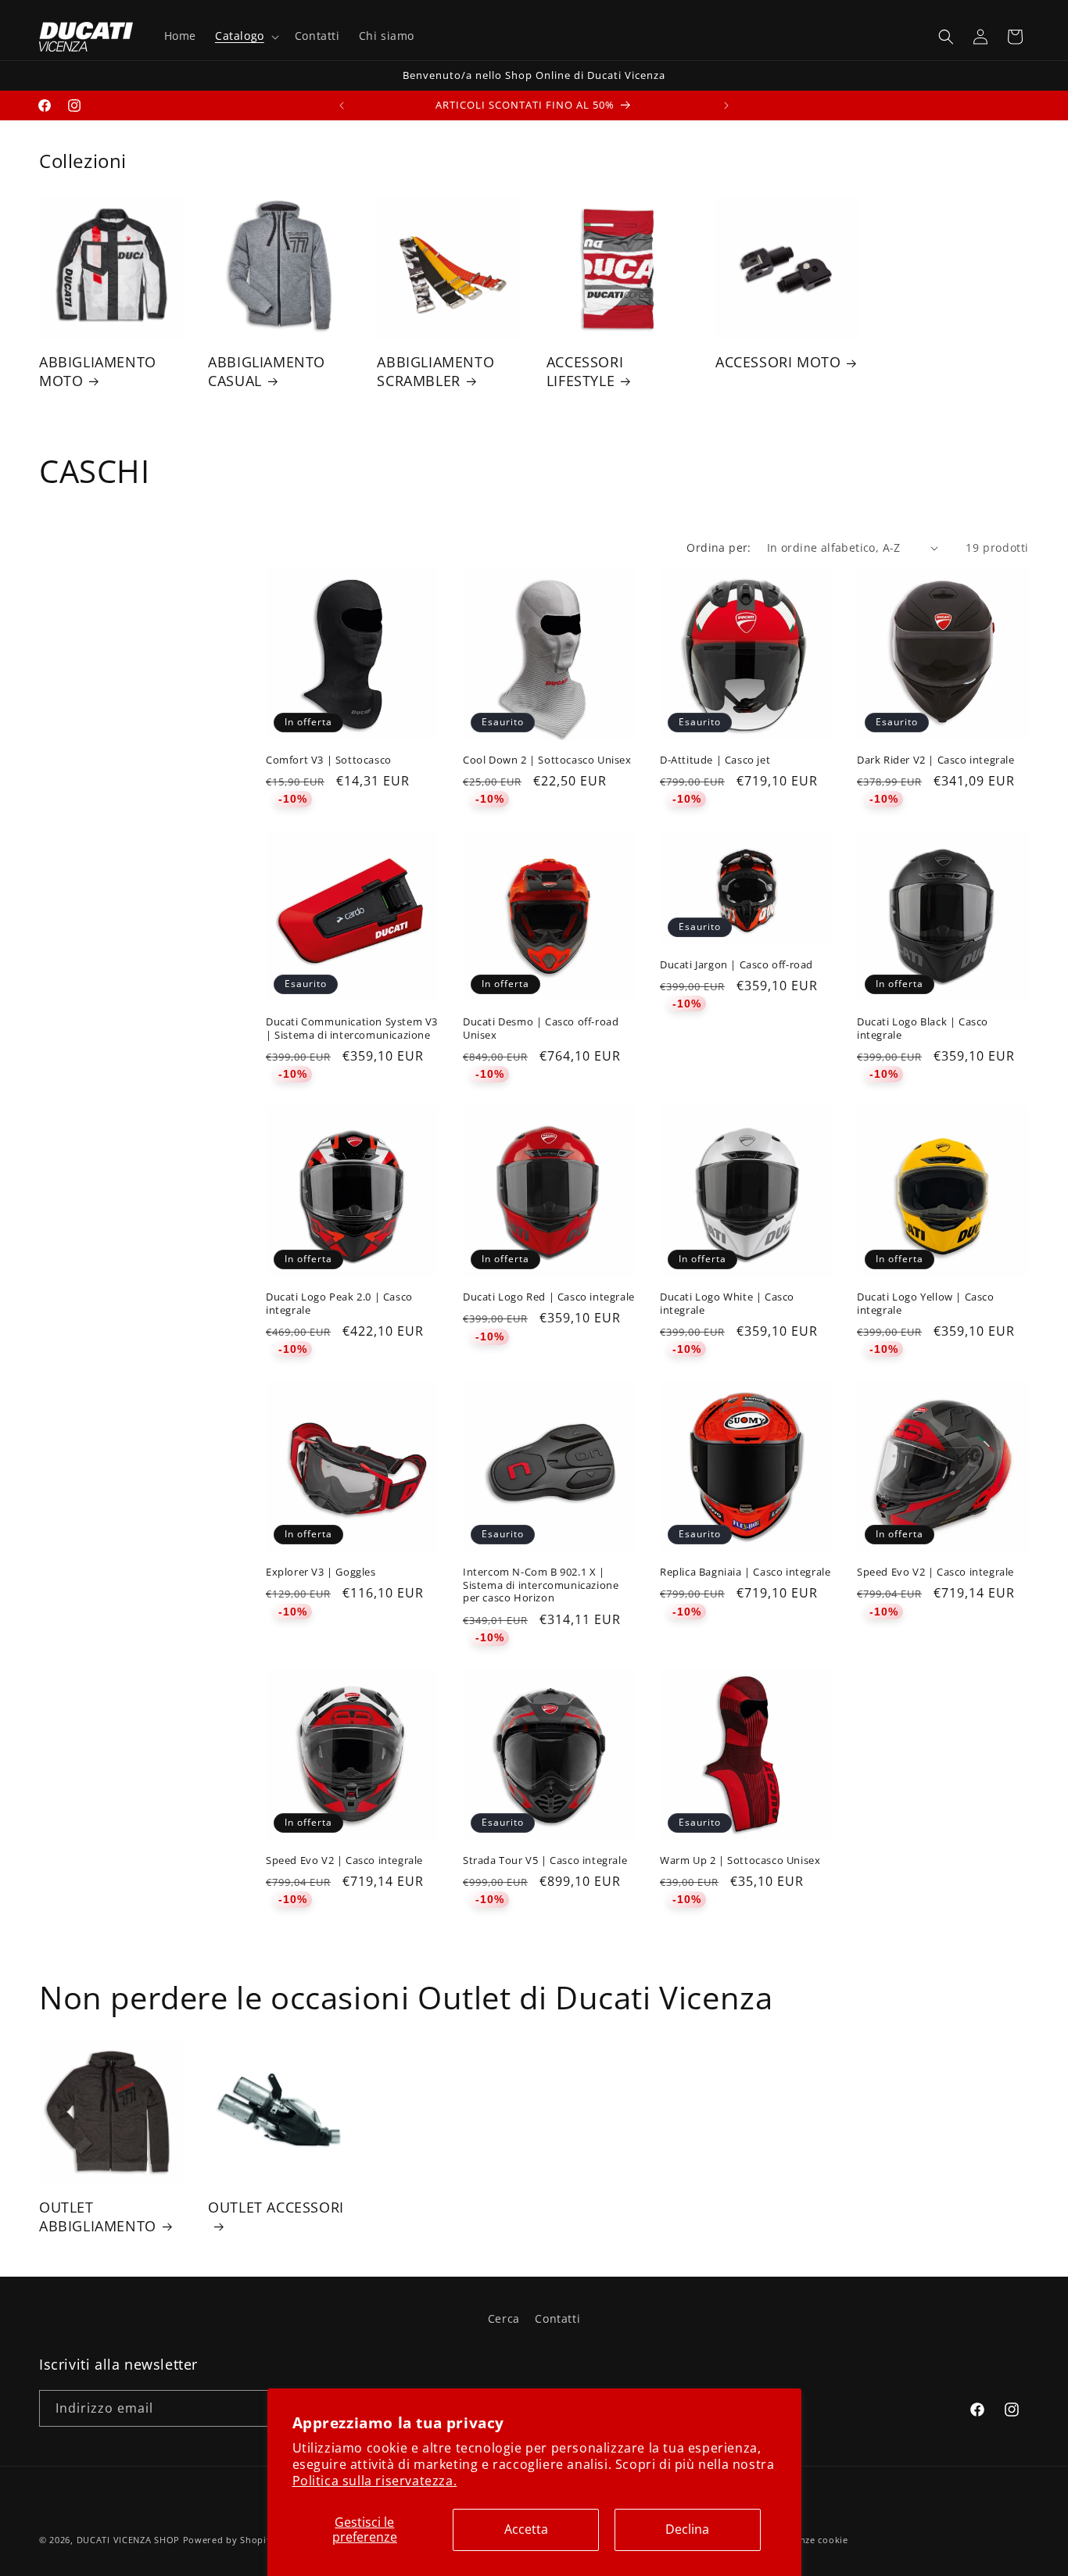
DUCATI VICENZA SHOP (128, 2540)
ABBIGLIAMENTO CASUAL (267, 371)
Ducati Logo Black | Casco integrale (923, 1029)
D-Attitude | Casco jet (715, 760)
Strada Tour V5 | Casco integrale (545, 1860)
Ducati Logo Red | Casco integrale (549, 1297)
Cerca (504, 2318)
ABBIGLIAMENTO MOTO (98, 371)
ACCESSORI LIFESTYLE (585, 371)
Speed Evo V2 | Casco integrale (935, 1572)
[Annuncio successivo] (726, 106)
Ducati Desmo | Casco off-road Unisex (541, 1029)
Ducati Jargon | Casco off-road (736, 965)
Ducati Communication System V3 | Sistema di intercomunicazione (352, 1029)
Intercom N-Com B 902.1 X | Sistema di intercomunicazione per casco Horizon (541, 1585)
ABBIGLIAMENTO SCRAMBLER (435, 371)
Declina (687, 2529)
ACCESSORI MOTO (778, 362)
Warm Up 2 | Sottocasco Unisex (740, 1860)
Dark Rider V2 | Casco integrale (936, 760)
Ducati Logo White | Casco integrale (727, 1304)
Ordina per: (719, 547)
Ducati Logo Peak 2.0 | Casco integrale (339, 1304)
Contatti (557, 2318)
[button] (245, 36)
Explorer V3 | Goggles (321, 1572)
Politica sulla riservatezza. (375, 2481)
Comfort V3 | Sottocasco (329, 760)
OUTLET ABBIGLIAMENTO (98, 2216)
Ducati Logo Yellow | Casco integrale (926, 1304)
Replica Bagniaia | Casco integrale (745, 1572)
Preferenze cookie (807, 2540)
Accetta (526, 2529)
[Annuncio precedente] (342, 106)
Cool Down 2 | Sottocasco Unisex (547, 760)
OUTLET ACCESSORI (276, 2207)
